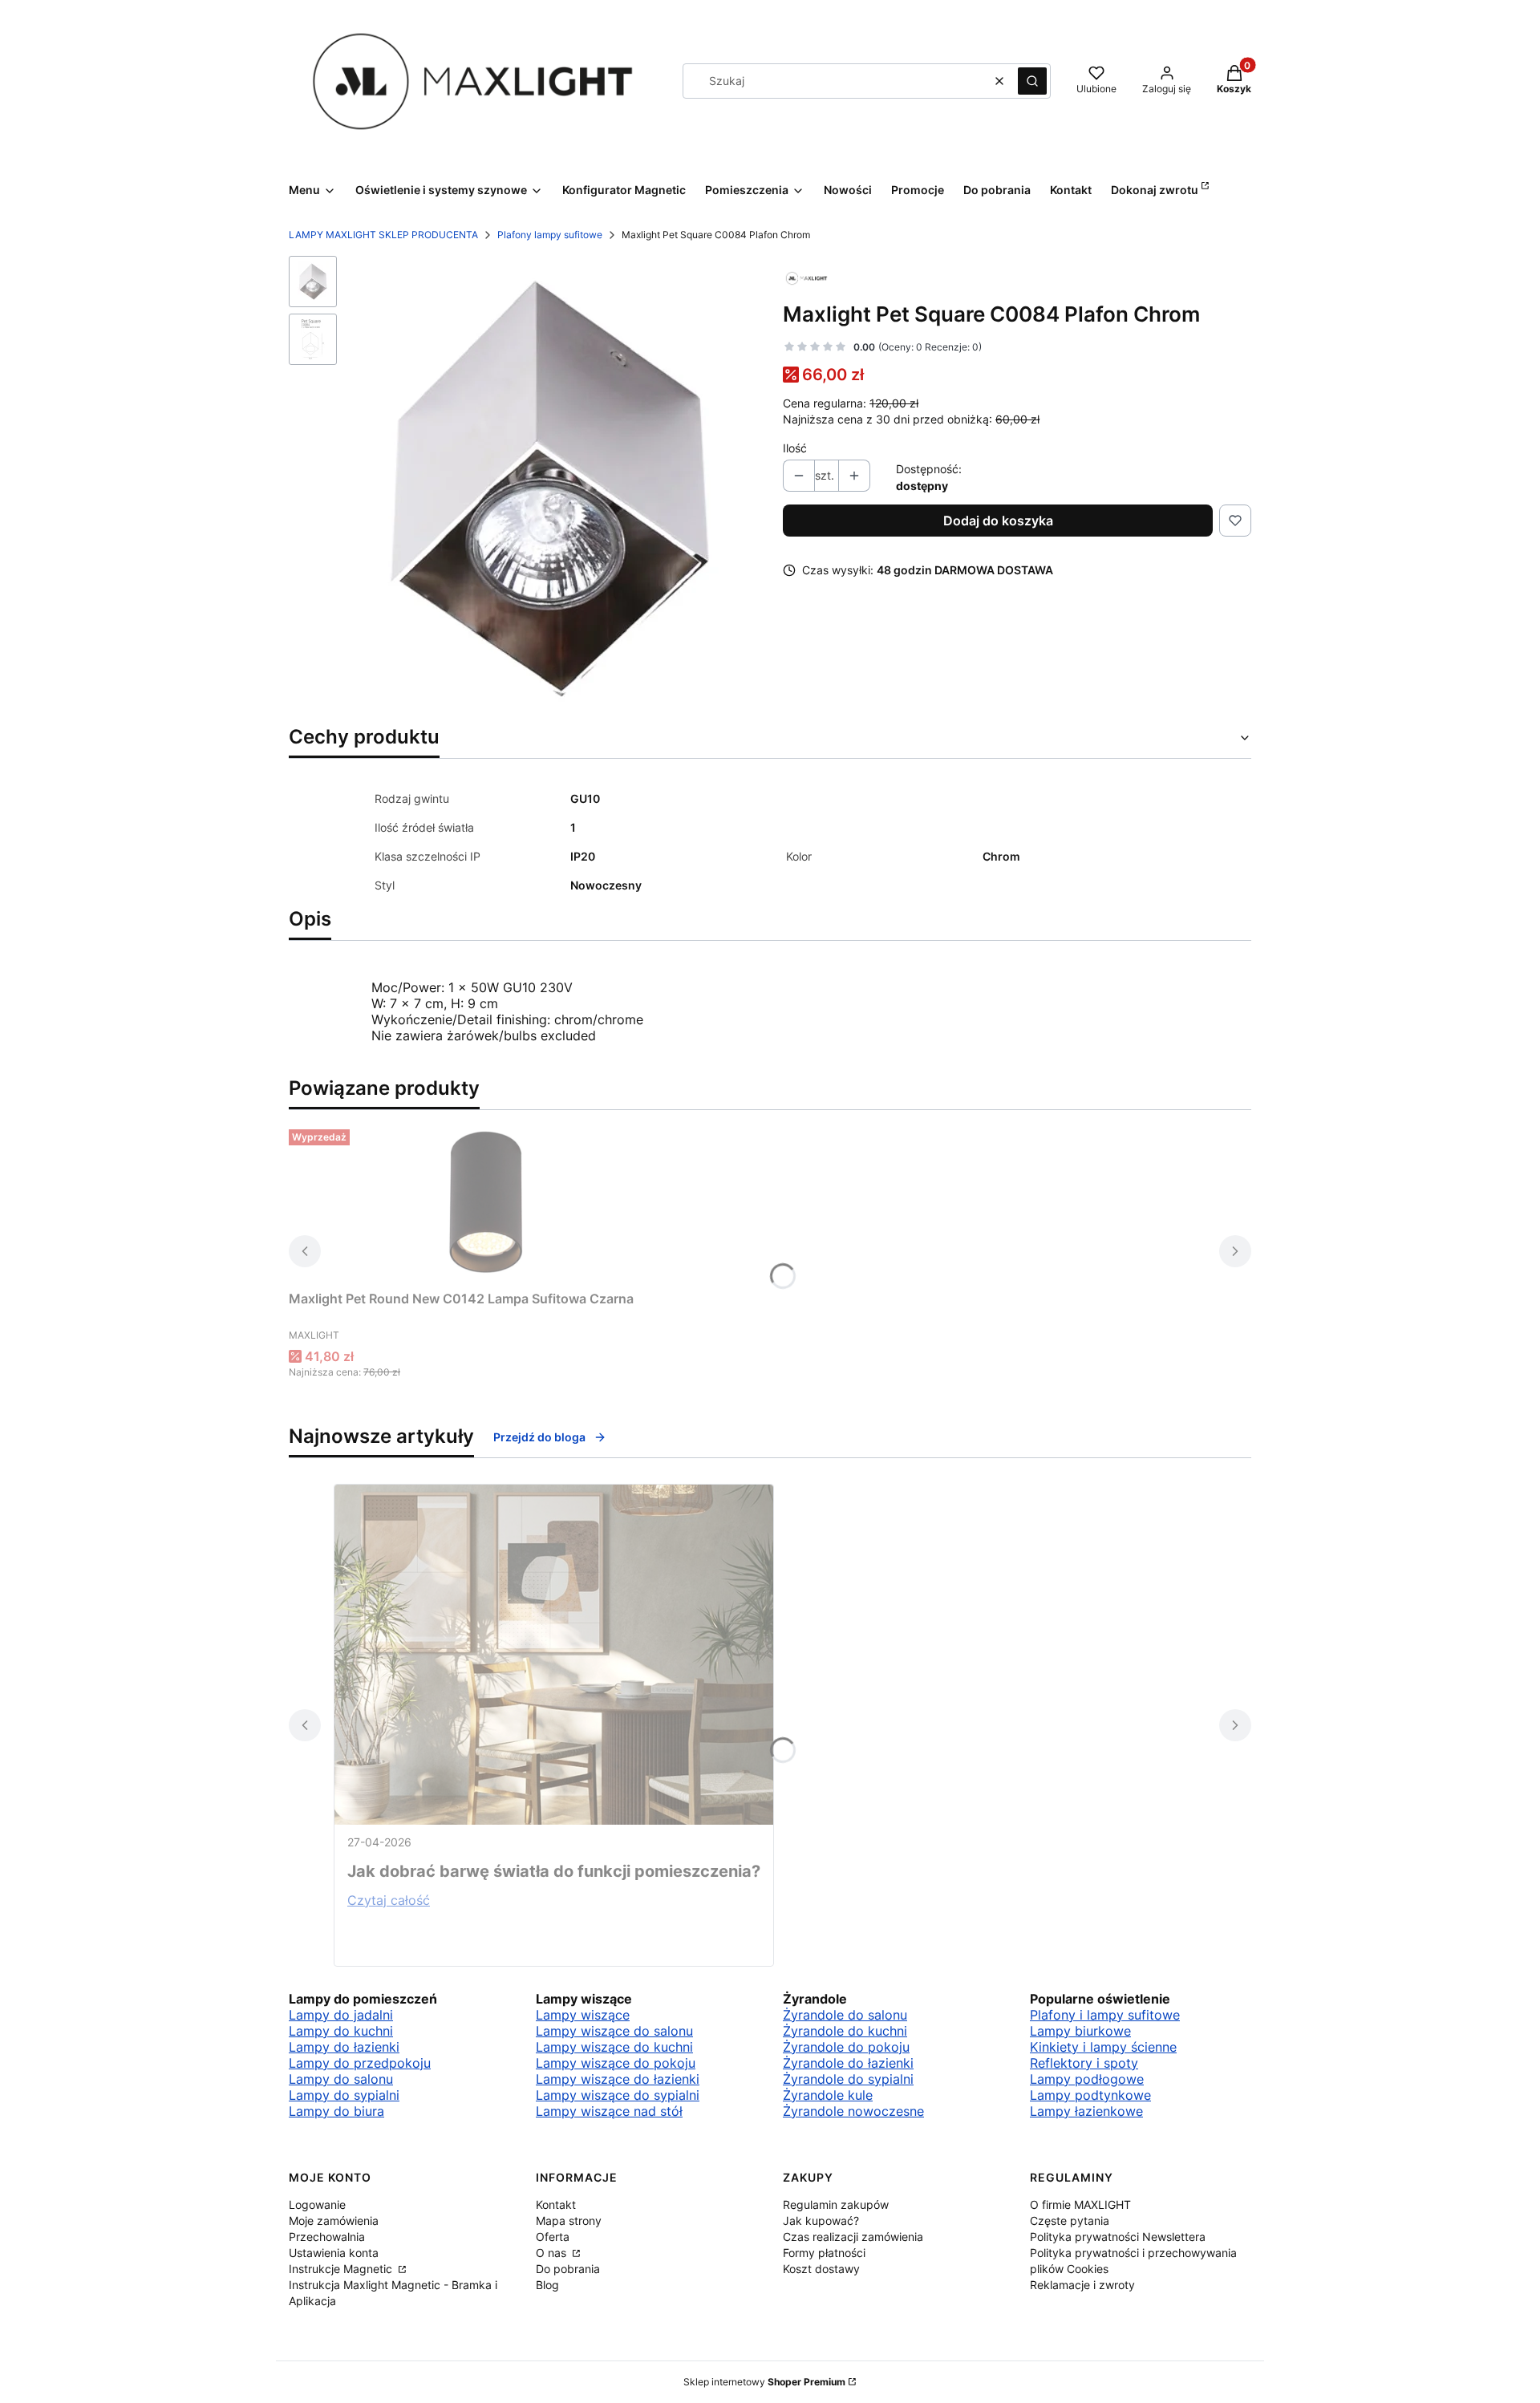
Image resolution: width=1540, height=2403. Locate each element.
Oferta (553, 2237)
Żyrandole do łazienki (848, 2063)
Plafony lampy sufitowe (550, 235)
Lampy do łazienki (344, 2047)
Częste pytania (1070, 2221)
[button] (1032, 81)
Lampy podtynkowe (1090, 2095)
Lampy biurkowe (1080, 2031)
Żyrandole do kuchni (845, 2031)
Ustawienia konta (334, 2253)
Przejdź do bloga (539, 1437)
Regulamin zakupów (836, 2204)
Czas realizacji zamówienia (853, 2237)
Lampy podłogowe (1087, 2079)
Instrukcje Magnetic (342, 2269)
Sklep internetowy (764, 2382)
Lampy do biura (336, 2111)
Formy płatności (824, 2253)
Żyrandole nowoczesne (853, 2111)
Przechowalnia (327, 2237)
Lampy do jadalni (341, 2015)
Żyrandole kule (828, 2095)
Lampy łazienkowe (1086, 2111)
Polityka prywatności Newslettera (1118, 2237)
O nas (553, 2253)
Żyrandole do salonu (845, 2015)
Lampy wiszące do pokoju (616, 2063)
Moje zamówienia (334, 2221)
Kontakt (556, 2204)
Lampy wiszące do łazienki (618, 2079)
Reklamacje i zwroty (1082, 2285)
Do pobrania (568, 2269)
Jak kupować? (821, 2221)
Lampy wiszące (583, 2015)
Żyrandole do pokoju (846, 2047)
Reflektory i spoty (1084, 2063)
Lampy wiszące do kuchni (614, 2047)
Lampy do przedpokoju (360, 2063)
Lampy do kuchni (341, 2031)
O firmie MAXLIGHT (1080, 2204)
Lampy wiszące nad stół (609, 2111)
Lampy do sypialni (344, 2095)
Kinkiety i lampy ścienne (1103, 2047)
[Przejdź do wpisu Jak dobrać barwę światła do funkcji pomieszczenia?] (554, 1655)
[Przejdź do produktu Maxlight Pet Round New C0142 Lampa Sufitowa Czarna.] (489, 1203)
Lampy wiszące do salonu (614, 2031)
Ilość (795, 448)
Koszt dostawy (821, 2269)
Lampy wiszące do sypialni (618, 2095)
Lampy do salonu (341, 2079)
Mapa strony (569, 2221)
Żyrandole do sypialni (848, 2079)
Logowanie (317, 2204)
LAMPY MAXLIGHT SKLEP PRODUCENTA (383, 235)
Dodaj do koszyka (998, 521)
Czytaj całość (389, 1900)
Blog (547, 2285)
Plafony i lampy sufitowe (1105, 2015)
